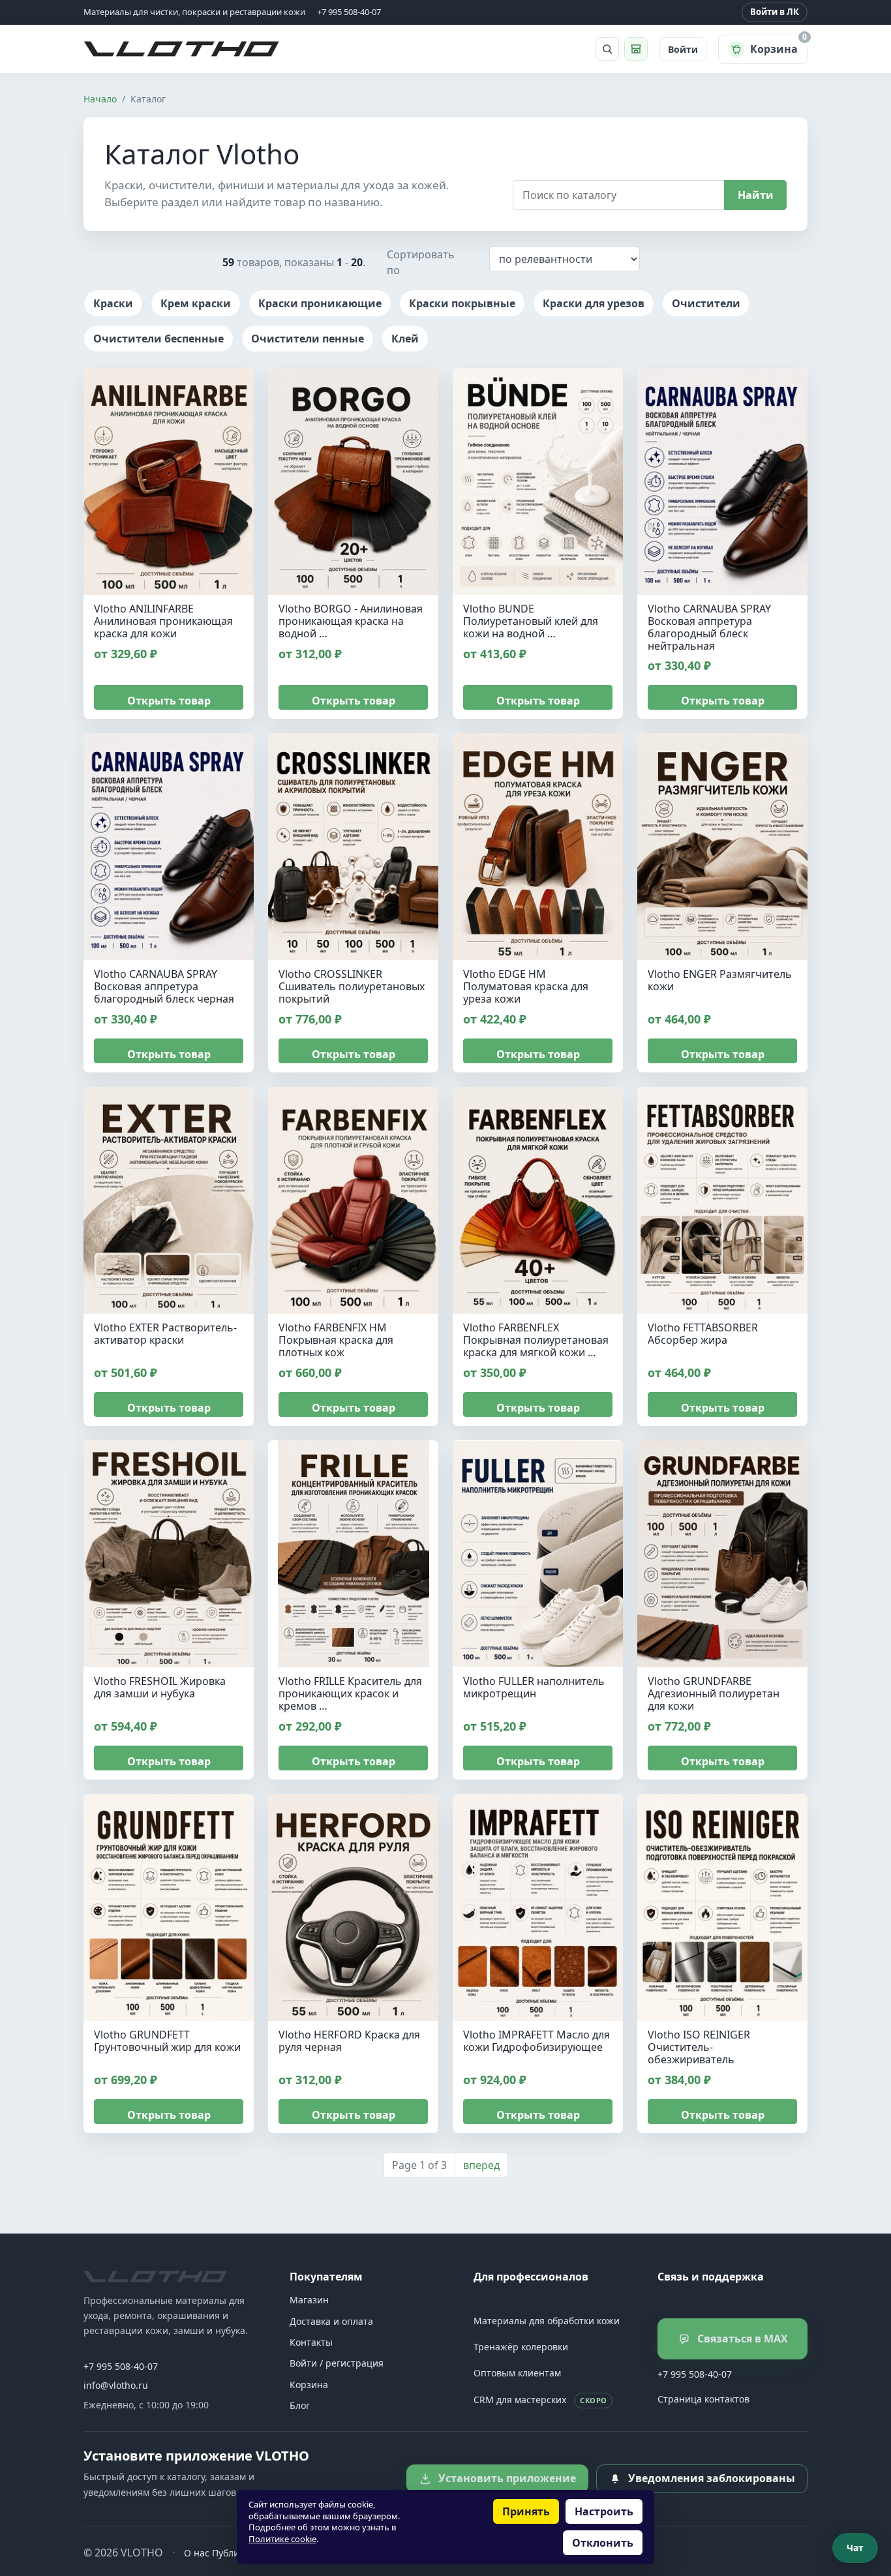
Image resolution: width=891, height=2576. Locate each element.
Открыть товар (169, 701)
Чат (855, 2548)
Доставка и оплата (331, 2321)
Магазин (309, 2300)
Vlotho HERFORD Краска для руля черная (349, 2041)
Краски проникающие (320, 303)
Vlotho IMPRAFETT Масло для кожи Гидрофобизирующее (536, 2041)
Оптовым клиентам (517, 2373)
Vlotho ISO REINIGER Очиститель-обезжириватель (699, 2047)
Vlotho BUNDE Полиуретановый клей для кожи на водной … (531, 621)
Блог (300, 2405)
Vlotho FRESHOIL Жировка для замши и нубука (160, 1687)
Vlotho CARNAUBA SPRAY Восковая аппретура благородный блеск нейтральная (709, 627)
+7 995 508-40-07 (121, 2366)
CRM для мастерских (540, 2400)
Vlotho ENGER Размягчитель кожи (720, 980)
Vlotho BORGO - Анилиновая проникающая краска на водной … (351, 621)
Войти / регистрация (337, 2363)
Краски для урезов (594, 303)
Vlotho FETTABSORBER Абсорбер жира (703, 1334)
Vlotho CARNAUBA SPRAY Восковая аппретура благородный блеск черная (164, 986)
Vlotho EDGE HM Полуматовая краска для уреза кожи (526, 986)
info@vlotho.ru (116, 2385)
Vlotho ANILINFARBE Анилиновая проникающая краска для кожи (163, 621)
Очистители (706, 303)
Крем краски (196, 303)
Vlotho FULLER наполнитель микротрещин (534, 1687)
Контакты (311, 2342)
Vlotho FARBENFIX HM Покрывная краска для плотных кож (336, 1340)
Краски (113, 303)
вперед (481, 2165)
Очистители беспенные (159, 339)
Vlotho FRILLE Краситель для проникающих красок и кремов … (350, 1693)
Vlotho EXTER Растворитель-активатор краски (165, 1334)
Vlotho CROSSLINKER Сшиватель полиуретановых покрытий (352, 986)
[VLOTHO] (155, 2277)
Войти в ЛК (775, 12)
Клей (405, 339)
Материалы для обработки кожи (547, 2321)
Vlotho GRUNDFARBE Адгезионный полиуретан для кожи (714, 1693)
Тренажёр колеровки (521, 2347)
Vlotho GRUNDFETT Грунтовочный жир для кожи (167, 2041)
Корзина (309, 2385)
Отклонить (603, 2543)
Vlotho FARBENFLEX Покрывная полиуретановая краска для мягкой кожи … (536, 1340)
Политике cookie (282, 2539)
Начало (100, 99)
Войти (683, 49)
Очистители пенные (308, 339)
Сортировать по (421, 262)
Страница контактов (703, 2399)
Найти (756, 195)
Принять (526, 2511)
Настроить (604, 2511)
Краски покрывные (462, 303)
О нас (197, 2553)
